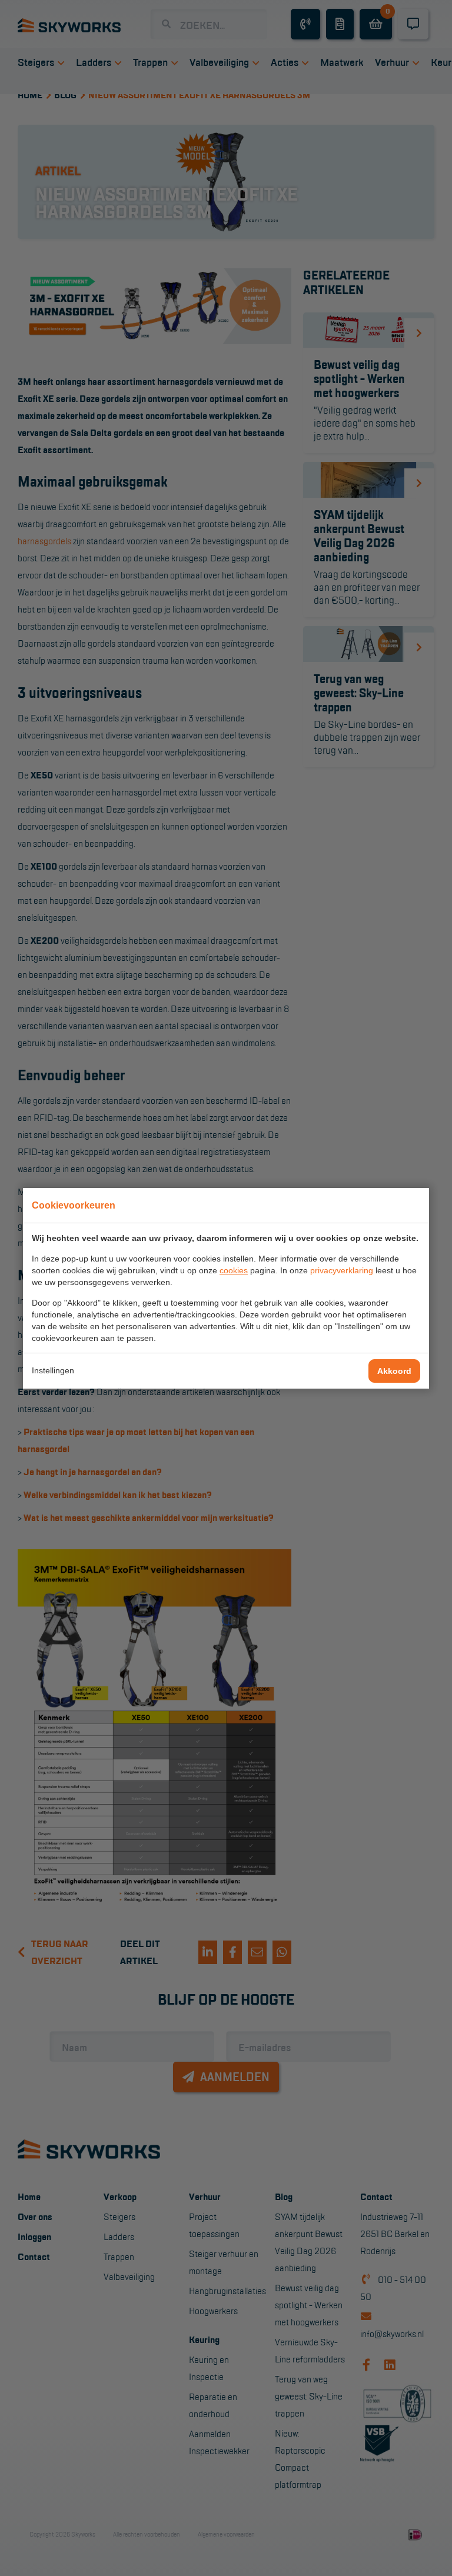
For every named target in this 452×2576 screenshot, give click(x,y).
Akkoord (394, 1371)
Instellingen (53, 1370)
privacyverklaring (342, 1270)
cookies (234, 1270)
